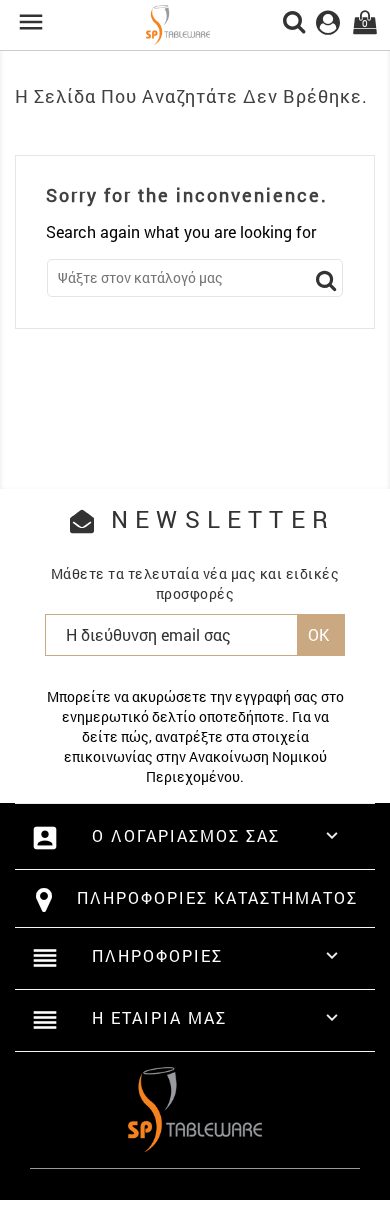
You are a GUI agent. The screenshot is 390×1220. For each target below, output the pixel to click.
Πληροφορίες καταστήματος (217, 897)
